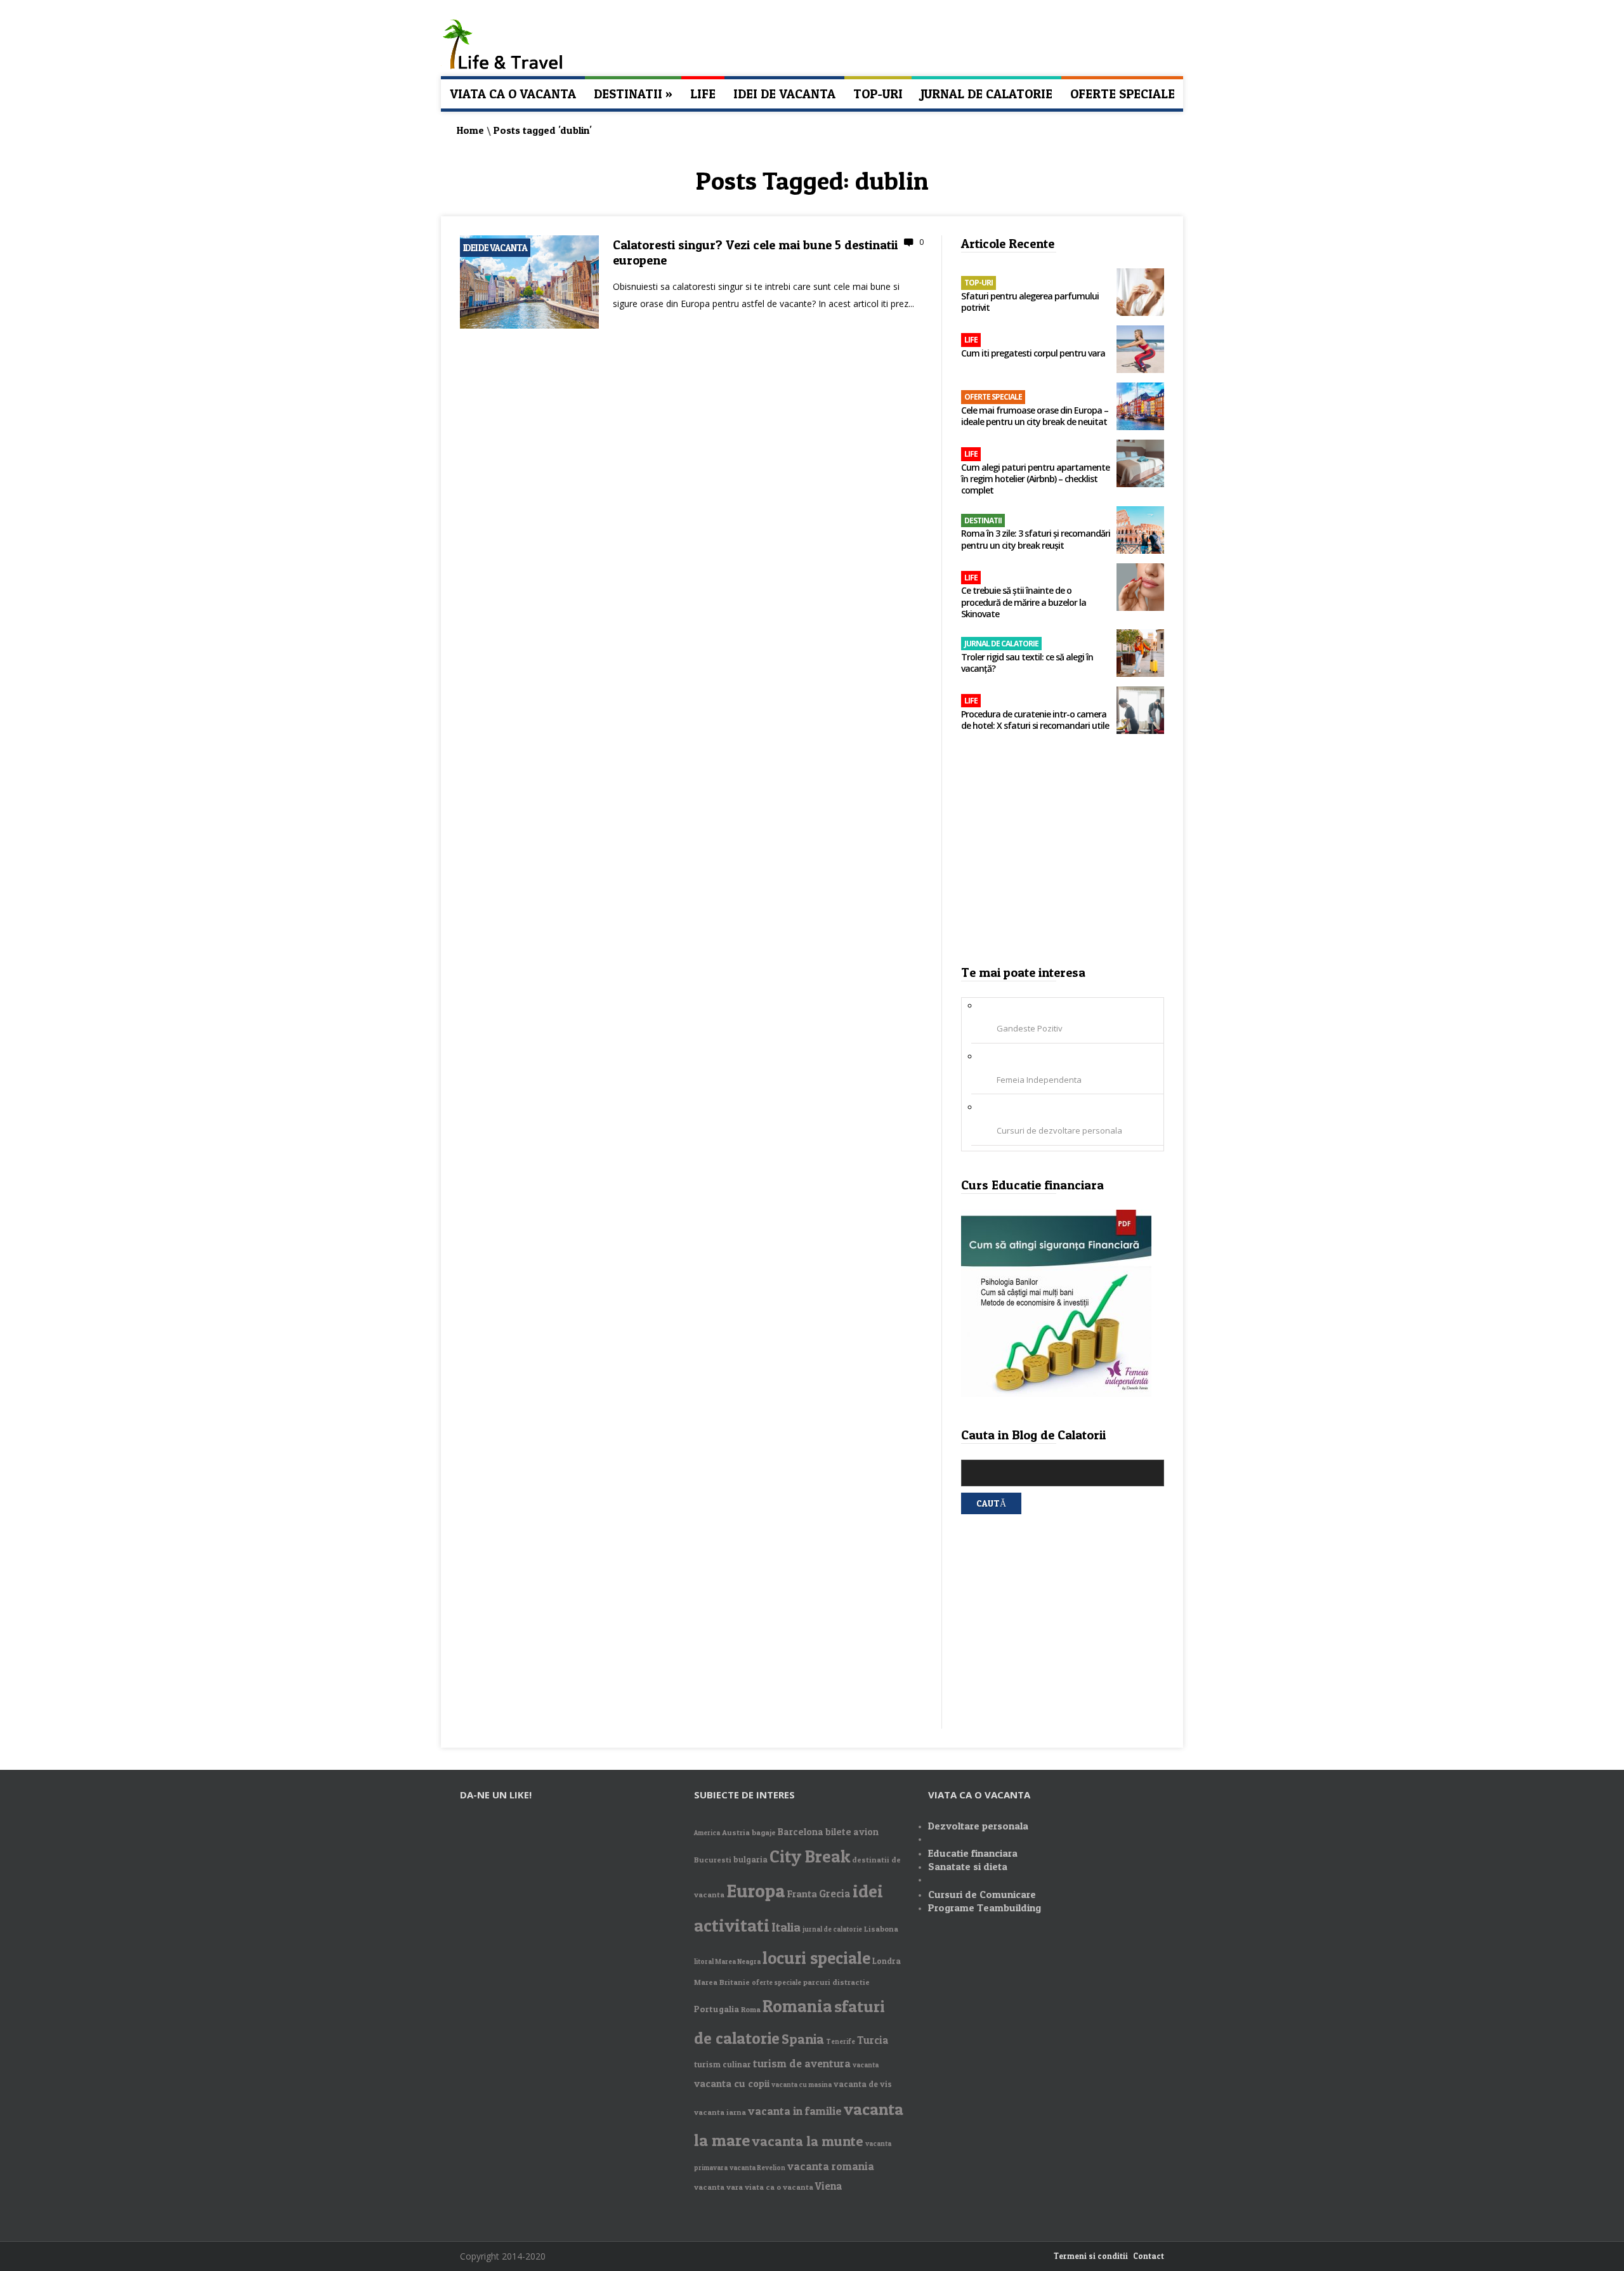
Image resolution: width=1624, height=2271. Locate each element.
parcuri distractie (836, 1982)
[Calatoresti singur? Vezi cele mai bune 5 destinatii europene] (529, 325)
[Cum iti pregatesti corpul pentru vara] (1140, 350)
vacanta (866, 2065)
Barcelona (801, 1832)
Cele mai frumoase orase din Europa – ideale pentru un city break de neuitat (1035, 416)
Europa (756, 1890)
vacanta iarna (720, 2112)
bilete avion (852, 1832)
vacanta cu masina (802, 2085)
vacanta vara (718, 2187)
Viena (829, 2186)
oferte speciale (776, 1983)
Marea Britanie (722, 1982)
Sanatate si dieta (968, 1866)
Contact (1149, 2256)
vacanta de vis (863, 2084)
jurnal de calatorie (832, 1929)
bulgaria (750, 1859)
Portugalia (717, 2009)
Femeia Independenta (1039, 1080)
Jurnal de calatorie (986, 94)
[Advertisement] (1063, 854)
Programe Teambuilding (985, 1908)
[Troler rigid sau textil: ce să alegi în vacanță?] (1140, 654)
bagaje (764, 1832)
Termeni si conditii (1091, 2256)
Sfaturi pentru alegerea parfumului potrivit (1030, 302)
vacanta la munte (808, 2141)
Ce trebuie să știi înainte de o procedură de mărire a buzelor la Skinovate (1024, 602)
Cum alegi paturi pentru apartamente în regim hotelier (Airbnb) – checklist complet (1035, 479)
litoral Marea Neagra (727, 1962)
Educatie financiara (973, 1853)
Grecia (835, 1894)
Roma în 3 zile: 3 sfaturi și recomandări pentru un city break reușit (1036, 539)
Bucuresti (713, 1860)
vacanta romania (831, 2166)
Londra (887, 1961)
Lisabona (881, 1929)
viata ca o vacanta (779, 2187)
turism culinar (723, 2064)
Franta (802, 1894)
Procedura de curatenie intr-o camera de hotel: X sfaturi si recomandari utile (1035, 720)
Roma (751, 2009)
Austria (736, 1832)
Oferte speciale (1123, 94)
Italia (786, 1927)
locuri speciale (816, 1958)
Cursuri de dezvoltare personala (1059, 1130)
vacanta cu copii (732, 2084)
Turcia (873, 2040)
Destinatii (633, 94)
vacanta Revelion (757, 2168)
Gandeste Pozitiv (1030, 1028)
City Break (810, 1856)
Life (703, 94)
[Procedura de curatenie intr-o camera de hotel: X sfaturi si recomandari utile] (1140, 711)
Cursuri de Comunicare (982, 1894)
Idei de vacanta (784, 94)
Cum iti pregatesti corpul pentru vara (1033, 353)
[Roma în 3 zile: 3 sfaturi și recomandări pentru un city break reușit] (1140, 531)
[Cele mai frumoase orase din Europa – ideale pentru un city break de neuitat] (1140, 408)
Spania (803, 2039)
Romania (797, 2006)
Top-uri (878, 94)
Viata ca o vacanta (513, 94)
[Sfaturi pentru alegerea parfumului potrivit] (1140, 293)
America (707, 1833)
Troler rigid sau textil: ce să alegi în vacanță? (1027, 663)
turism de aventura (802, 2063)
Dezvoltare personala (978, 1826)
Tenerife (841, 2042)
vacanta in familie (795, 2111)
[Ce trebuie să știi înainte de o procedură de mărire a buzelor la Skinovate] (1140, 588)
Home (470, 130)
